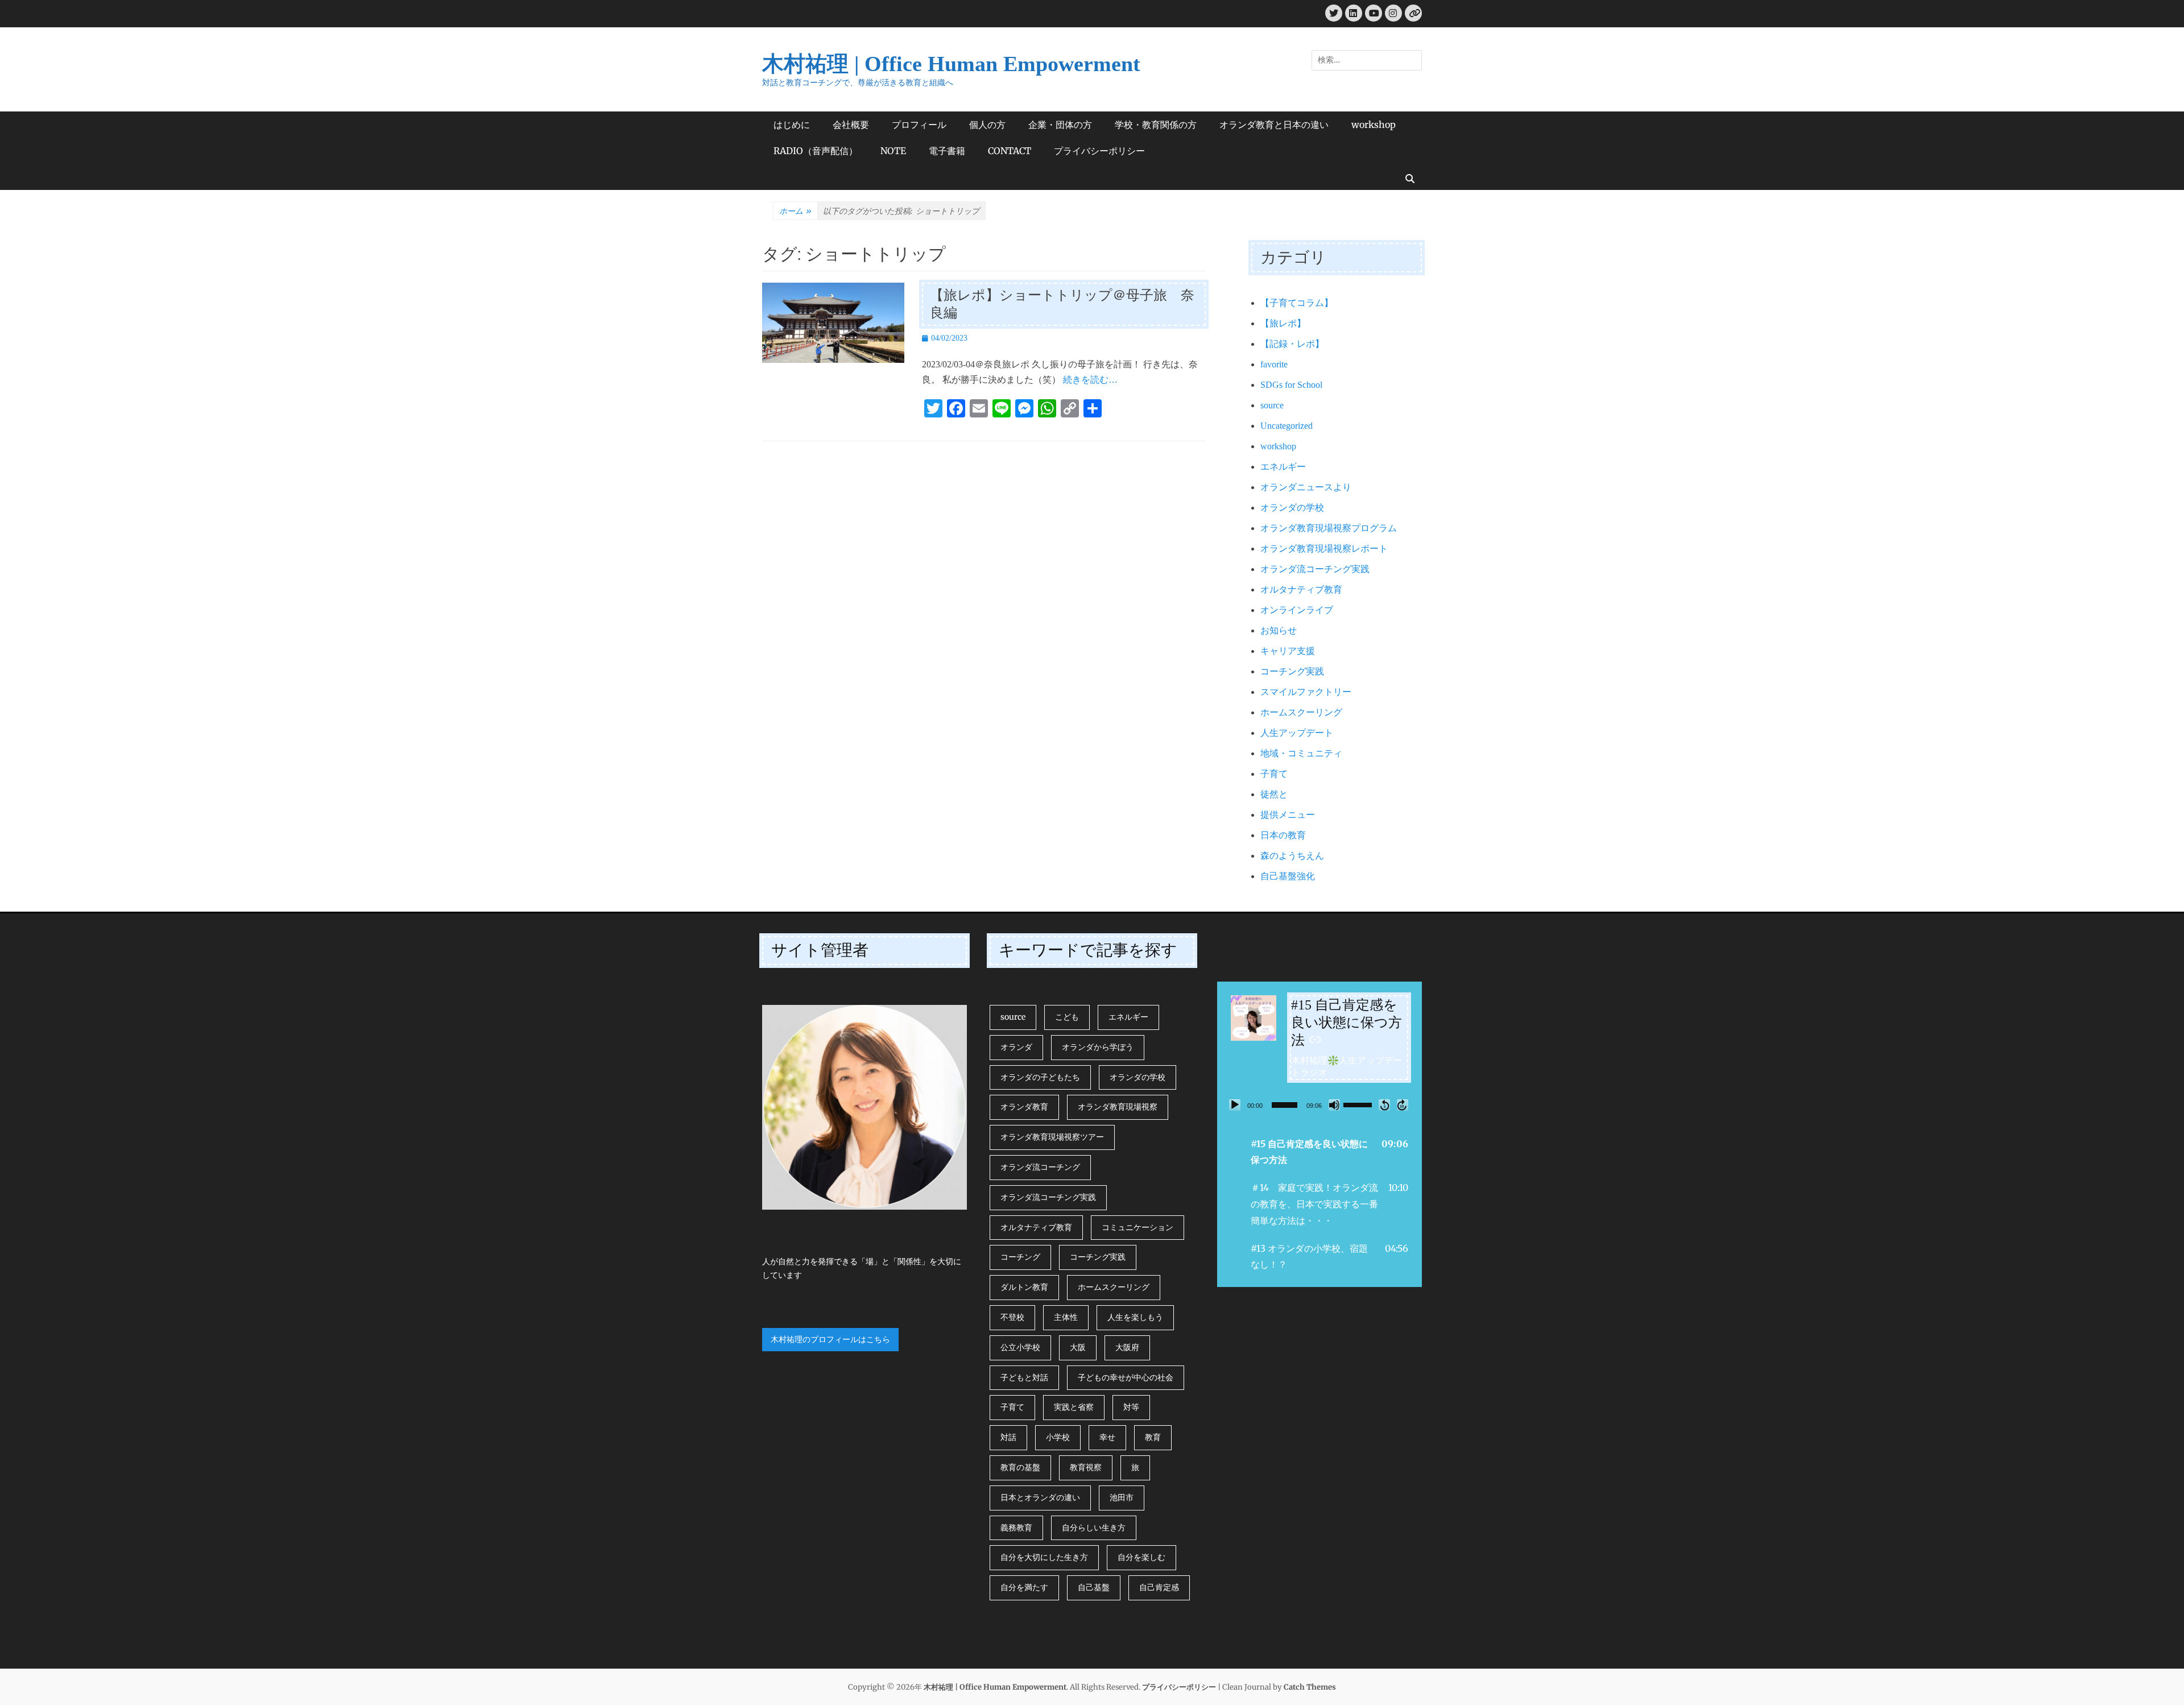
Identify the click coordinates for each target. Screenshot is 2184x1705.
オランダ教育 (1024, 1107)
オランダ (1016, 1047)
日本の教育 (1283, 835)
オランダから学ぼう (1098, 1047)
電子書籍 (947, 151)
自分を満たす (1024, 1587)
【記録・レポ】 (1292, 344)
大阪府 (1127, 1347)
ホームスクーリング (1301, 712)
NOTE (893, 151)
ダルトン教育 (1024, 1287)
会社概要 (851, 125)
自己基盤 (1094, 1587)
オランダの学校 (1292, 508)
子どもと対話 (1024, 1377)
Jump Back (1384, 1105)
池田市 (1122, 1497)
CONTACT (1010, 151)
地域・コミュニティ (1301, 753)
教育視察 (1086, 1467)
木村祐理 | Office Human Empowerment (951, 64)
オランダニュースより (1306, 487)
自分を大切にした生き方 (1044, 1557)
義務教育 (1016, 1528)
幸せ (1107, 1437)
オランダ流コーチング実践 (1315, 569)
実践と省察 (1074, 1407)
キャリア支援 (1288, 651)
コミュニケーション (1137, 1227)
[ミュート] (1334, 1105)
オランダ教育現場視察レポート (1324, 549)
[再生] (1235, 1105)
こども (1067, 1017)
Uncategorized (1287, 426)
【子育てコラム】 (1297, 303)
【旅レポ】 (1283, 323)
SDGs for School (1291, 385)
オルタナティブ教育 (1301, 589)
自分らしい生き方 (1094, 1528)
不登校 (1012, 1317)
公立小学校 (1020, 1347)
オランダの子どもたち (1040, 1077)
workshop (1374, 125)
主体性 (1066, 1317)
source (1272, 405)
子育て (1274, 774)
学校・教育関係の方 (1156, 125)
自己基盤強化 (1288, 876)
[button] (1319, 1152)
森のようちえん (1292, 856)
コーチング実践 (1292, 671)
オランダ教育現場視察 (1118, 1107)
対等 (1131, 1407)
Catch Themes (1310, 1687)
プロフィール (919, 125)
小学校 (1058, 1437)
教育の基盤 (1020, 1467)
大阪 (1078, 1347)
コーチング (1020, 1257)
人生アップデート (1297, 733)
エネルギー (1283, 467)
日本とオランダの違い (1040, 1497)
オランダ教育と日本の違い (1274, 125)
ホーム (795, 211)
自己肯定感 (1159, 1587)
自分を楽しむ (1141, 1557)
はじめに (792, 125)
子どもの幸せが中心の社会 (1126, 1377)
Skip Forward (1403, 1105)
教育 (1153, 1437)
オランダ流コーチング (1040, 1167)
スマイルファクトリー (1306, 692)
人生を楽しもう (1135, 1317)
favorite (1274, 364)
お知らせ (1279, 630)
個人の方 (987, 125)
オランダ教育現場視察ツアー (1052, 1137)
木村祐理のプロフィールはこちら (830, 1339)
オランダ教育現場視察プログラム (1329, 528)
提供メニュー (1288, 815)
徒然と (1274, 794)
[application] (1319, 1105)
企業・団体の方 (1060, 125)
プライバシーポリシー (1099, 151)
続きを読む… (1090, 380)
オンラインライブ (1297, 610)
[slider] (1285, 1105)
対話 (1008, 1437)
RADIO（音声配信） (816, 151)
